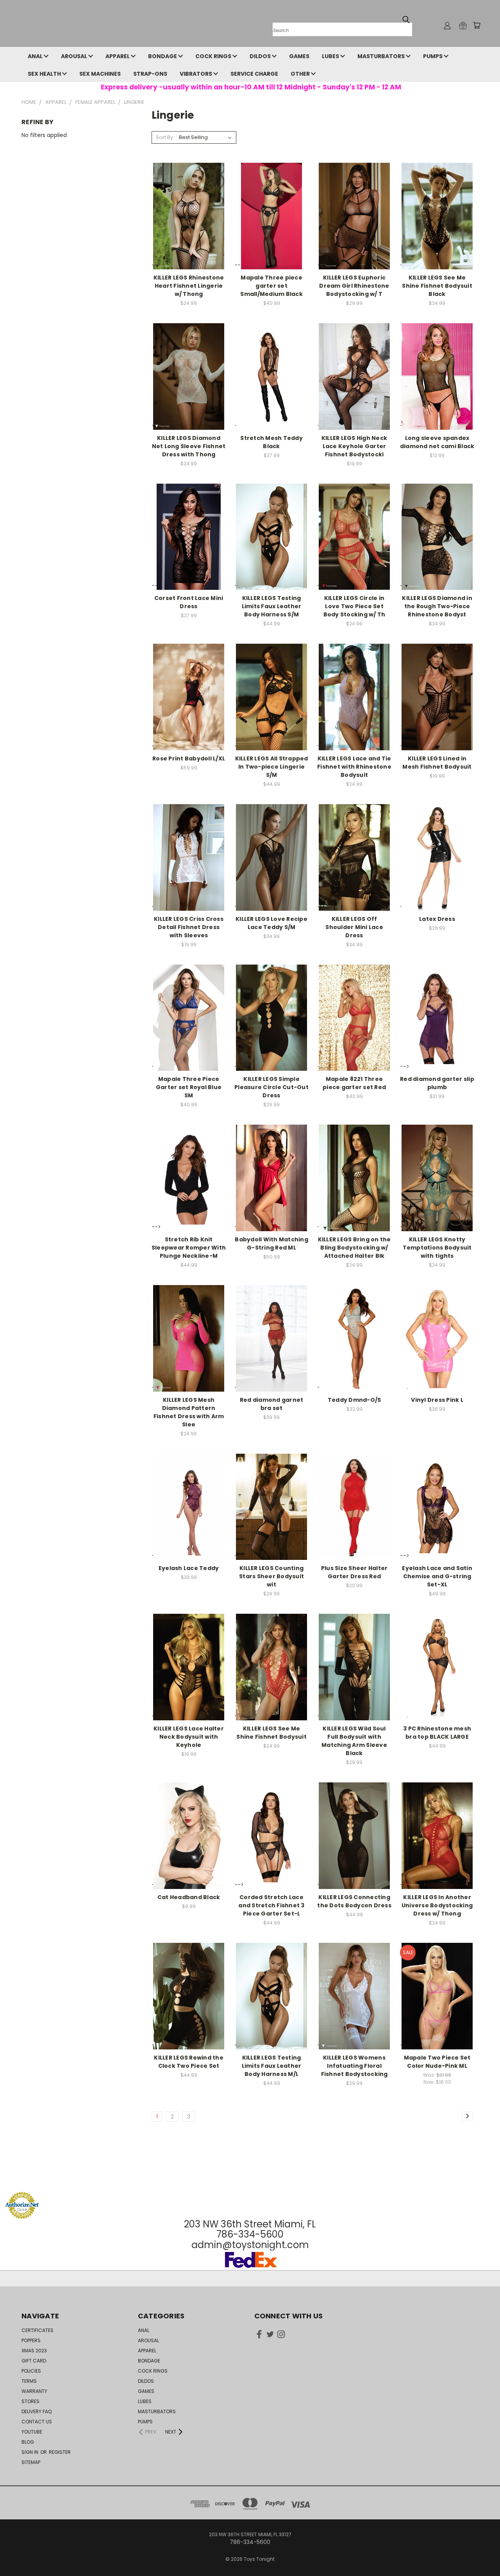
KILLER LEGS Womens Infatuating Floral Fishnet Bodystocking (354, 2066)
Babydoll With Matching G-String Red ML (271, 1243)
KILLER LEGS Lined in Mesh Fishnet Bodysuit (437, 763)
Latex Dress (437, 919)
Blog (28, 2442)
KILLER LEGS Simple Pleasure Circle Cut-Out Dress (271, 1087)
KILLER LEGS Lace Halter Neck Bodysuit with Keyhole (189, 1737)
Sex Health (45, 74)
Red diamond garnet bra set (272, 1404)
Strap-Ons (150, 74)
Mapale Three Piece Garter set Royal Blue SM (189, 1087)
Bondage (163, 56)
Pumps (433, 56)
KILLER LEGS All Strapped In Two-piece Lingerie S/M (272, 767)
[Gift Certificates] (463, 25)
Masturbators (382, 56)
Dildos (261, 56)
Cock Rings (214, 56)
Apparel (118, 56)
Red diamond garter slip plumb (437, 1083)
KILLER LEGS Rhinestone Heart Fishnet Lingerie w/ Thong (189, 286)
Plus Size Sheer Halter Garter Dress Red (354, 1572)
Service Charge (254, 74)
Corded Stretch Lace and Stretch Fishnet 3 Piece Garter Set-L (271, 1905)
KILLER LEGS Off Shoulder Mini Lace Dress (354, 927)
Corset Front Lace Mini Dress (189, 602)
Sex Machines (100, 74)
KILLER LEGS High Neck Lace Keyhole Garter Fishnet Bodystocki (354, 446)
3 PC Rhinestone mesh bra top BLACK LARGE (437, 1733)
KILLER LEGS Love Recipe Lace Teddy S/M (271, 923)
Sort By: (165, 137)
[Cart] (477, 25)
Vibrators (196, 74)
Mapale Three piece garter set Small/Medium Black (271, 286)
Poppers (31, 2340)
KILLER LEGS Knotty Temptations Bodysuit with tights (437, 1248)
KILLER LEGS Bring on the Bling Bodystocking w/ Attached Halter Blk (354, 1248)
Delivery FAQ (37, 2411)
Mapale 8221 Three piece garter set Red (354, 1083)
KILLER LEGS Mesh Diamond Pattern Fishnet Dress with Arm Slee (189, 1412)
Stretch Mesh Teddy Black (271, 442)
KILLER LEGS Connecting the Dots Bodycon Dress (354, 1901)
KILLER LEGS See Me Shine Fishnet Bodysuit (271, 1733)
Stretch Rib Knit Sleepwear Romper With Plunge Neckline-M (189, 1248)
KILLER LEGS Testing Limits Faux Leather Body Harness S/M (272, 606)
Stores (30, 2401)
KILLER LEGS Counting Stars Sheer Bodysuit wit (271, 1576)
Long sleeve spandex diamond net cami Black (437, 442)
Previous (479, 2552)
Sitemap (31, 2462)
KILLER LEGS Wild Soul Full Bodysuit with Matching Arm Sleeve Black (354, 1741)
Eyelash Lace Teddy (189, 1568)
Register (60, 2452)
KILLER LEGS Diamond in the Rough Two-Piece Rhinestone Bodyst (437, 606)
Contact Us (37, 2422)
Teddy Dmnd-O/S (354, 1400)
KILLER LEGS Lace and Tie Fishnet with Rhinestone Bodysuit (354, 767)
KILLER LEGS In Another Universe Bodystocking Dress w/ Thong (437, 1905)
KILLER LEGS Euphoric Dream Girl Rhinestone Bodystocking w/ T (354, 286)
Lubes (331, 56)
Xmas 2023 (34, 2351)
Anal (36, 56)
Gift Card (34, 2361)
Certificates (37, 2330)
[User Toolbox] (447, 25)
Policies (31, 2371)
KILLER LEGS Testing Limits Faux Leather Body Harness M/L (272, 2066)
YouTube (32, 2432)
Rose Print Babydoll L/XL (189, 758)
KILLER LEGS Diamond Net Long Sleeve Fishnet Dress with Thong (189, 446)
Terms (29, 2381)
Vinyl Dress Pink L (437, 1400)
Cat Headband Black (189, 1897)
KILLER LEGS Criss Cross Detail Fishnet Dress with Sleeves (189, 927)
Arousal (75, 56)
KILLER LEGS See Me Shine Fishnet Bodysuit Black (437, 286)
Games (299, 56)
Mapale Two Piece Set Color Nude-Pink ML (437, 2062)
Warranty (34, 2391)
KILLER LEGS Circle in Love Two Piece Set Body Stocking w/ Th (354, 606)
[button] (250, 2177)
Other (301, 74)
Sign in (30, 2452)
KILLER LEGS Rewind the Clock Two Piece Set (189, 2062)
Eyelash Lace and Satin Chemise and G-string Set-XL (437, 1576)
